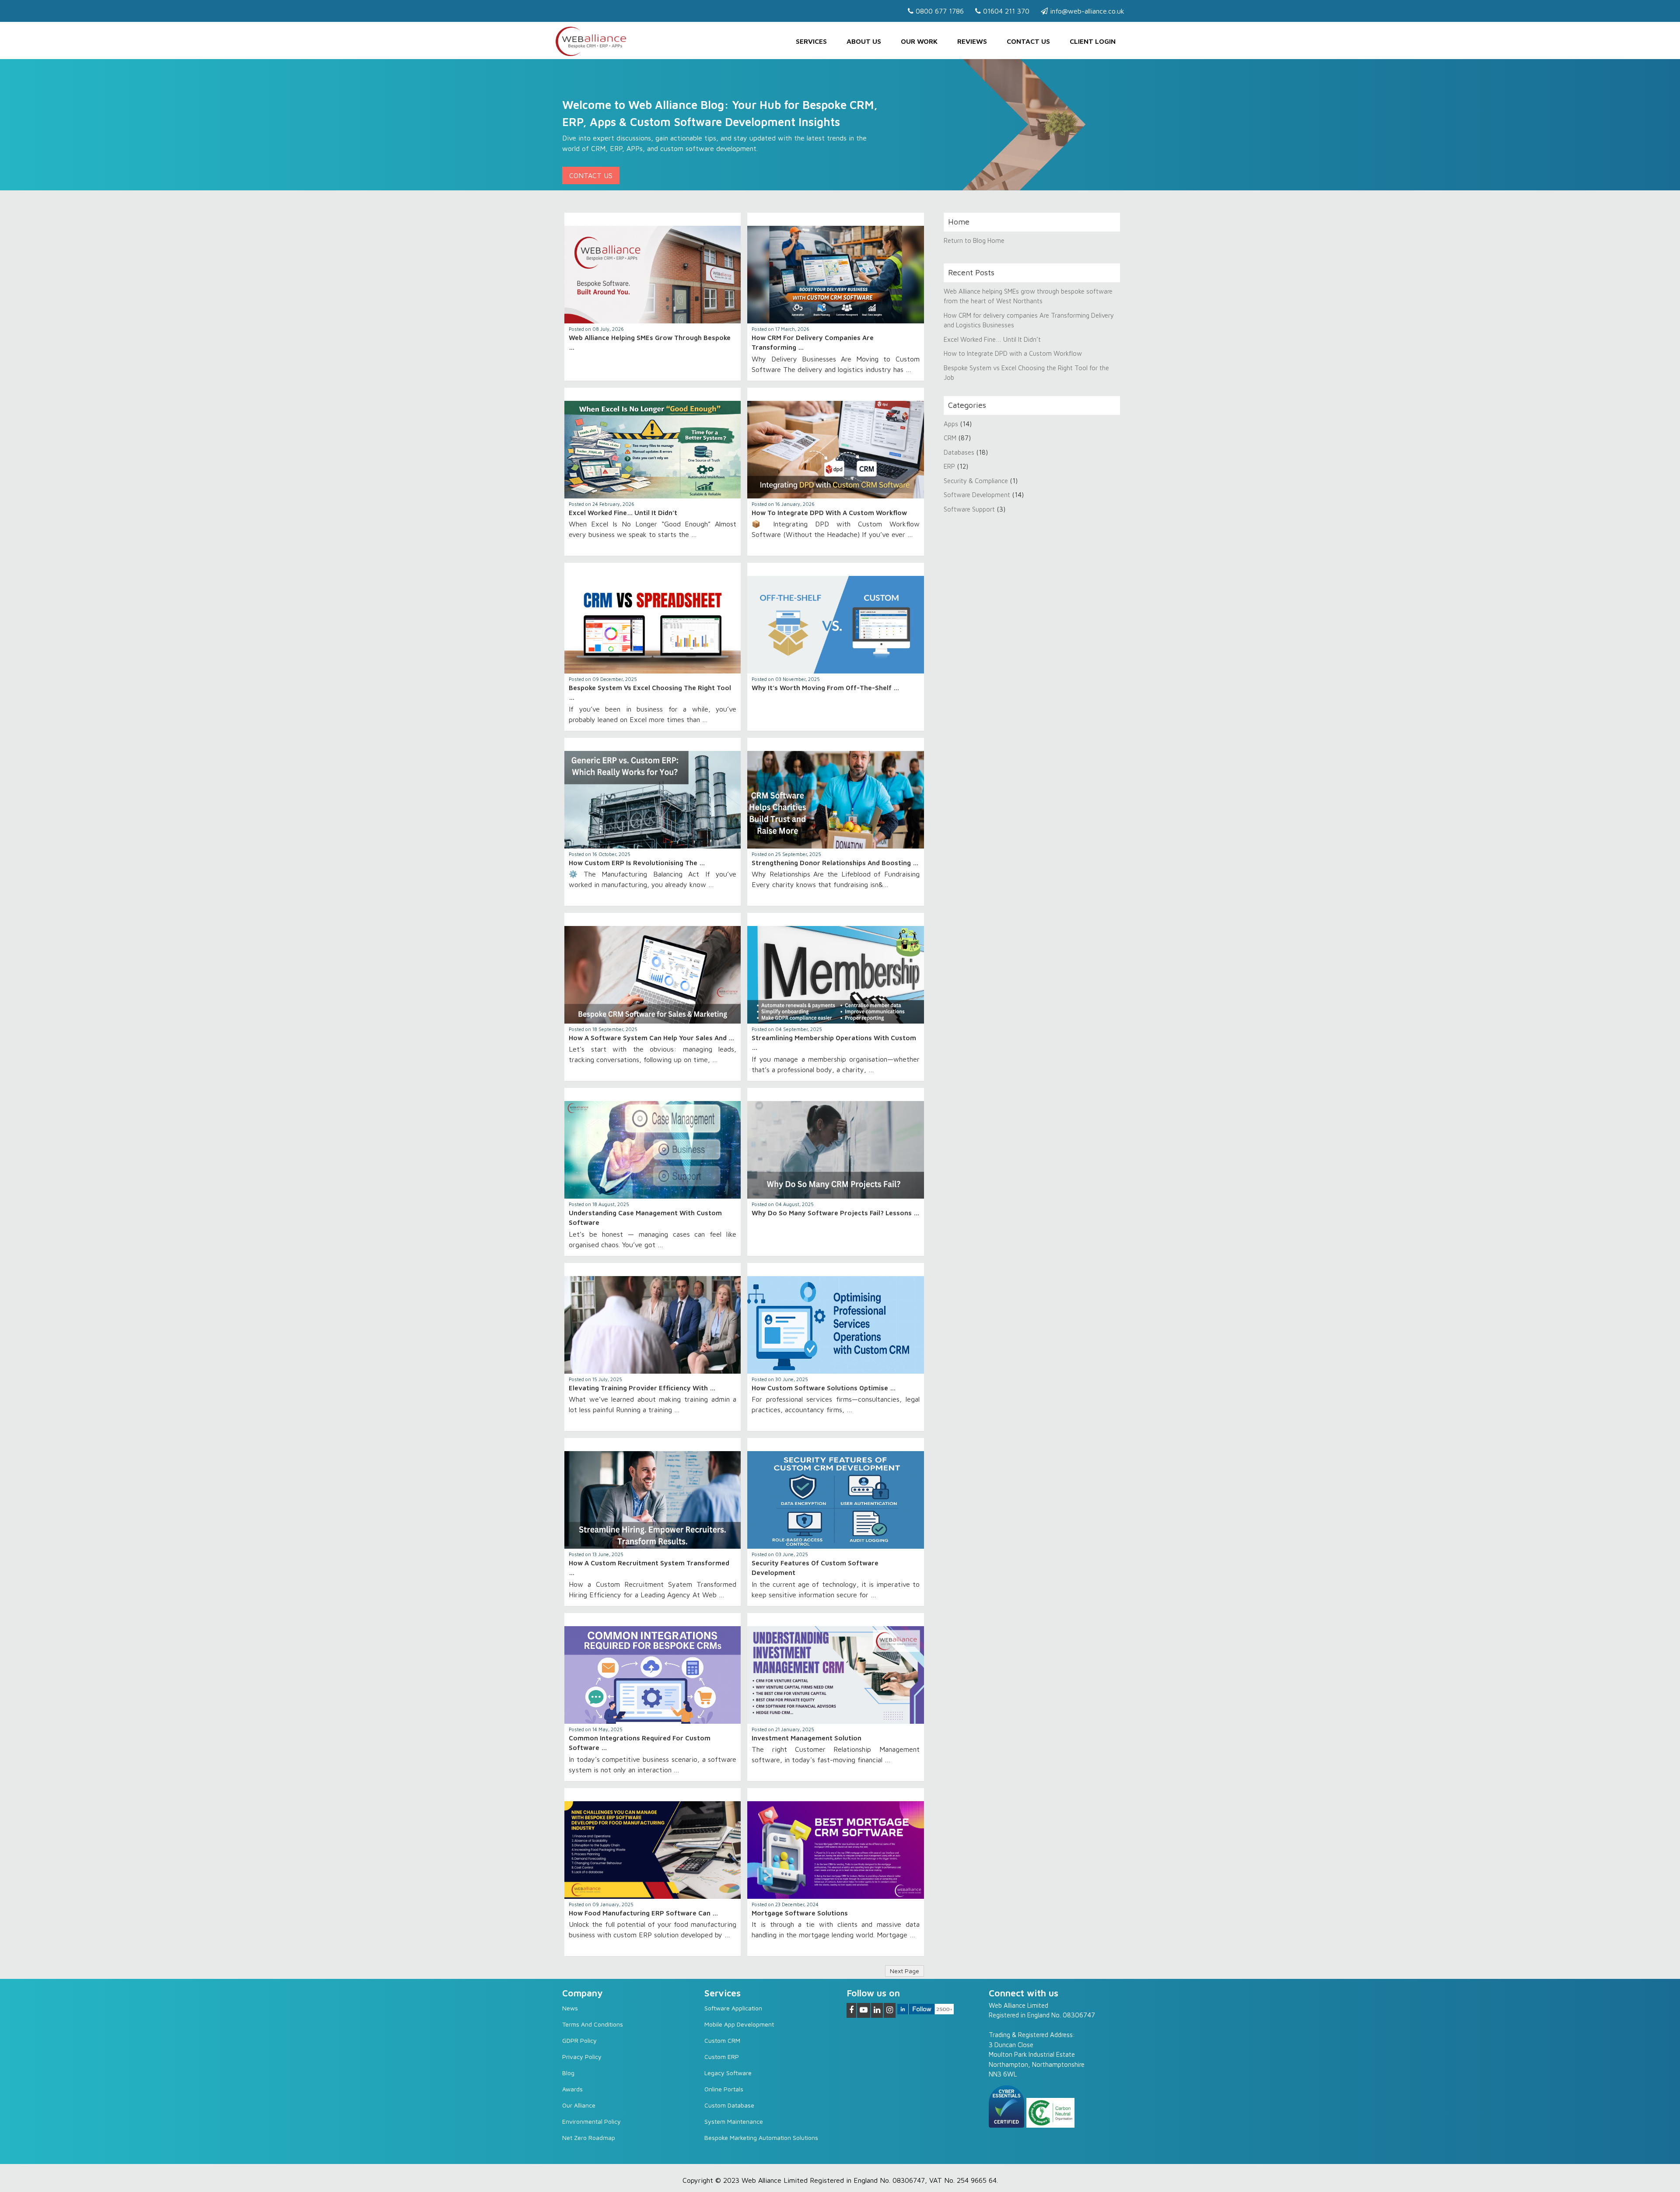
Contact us (1028, 41)
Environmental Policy (591, 2121)
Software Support (969, 509)
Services (811, 41)
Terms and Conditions (593, 2024)
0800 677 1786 (939, 11)
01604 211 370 (1005, 11)
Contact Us (591, 175)
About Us (864, 41)
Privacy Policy (582, 2057)
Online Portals (724, 2089)
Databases (959, 452)
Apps (951, 424)
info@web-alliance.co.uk (1086, 11)
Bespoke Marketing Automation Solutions (761, 2138)
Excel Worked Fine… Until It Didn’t (623, 513)
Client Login (1093, 41)
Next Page (905, 1971)
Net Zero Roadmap (589, 2138)
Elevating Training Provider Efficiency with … (642, 1388)
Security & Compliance (976, 481)
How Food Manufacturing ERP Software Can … (643, 1913)
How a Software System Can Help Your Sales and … (651, 1038)
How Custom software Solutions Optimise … (824, 1388)
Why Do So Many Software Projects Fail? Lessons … (835, 1213)
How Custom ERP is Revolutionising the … (637, 863)
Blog (568, 2073)
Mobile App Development (739, 2024)
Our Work (919, 41)
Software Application (733, 2008)
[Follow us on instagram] (890, 2010)
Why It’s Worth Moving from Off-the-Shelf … (825, 688)
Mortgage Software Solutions (800, 1913)
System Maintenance (734, 2121)
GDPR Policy (579, 2040)
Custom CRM (722, 2040)
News (570, 2008)
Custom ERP (722, 2057)
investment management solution (807, 1738)
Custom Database (729, 2105)
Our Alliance (579, 2105)
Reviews (972, 41)
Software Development (977, 495)
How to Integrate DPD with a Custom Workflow (829, 513)
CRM (951, 438)
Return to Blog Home (974, 240)
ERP (949, 466)
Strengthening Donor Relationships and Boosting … (835, 863)
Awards (572, 2089)
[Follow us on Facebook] (851, 2010)
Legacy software (728, 2073)
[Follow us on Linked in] (877, 2010)
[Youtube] (864, 2010)
